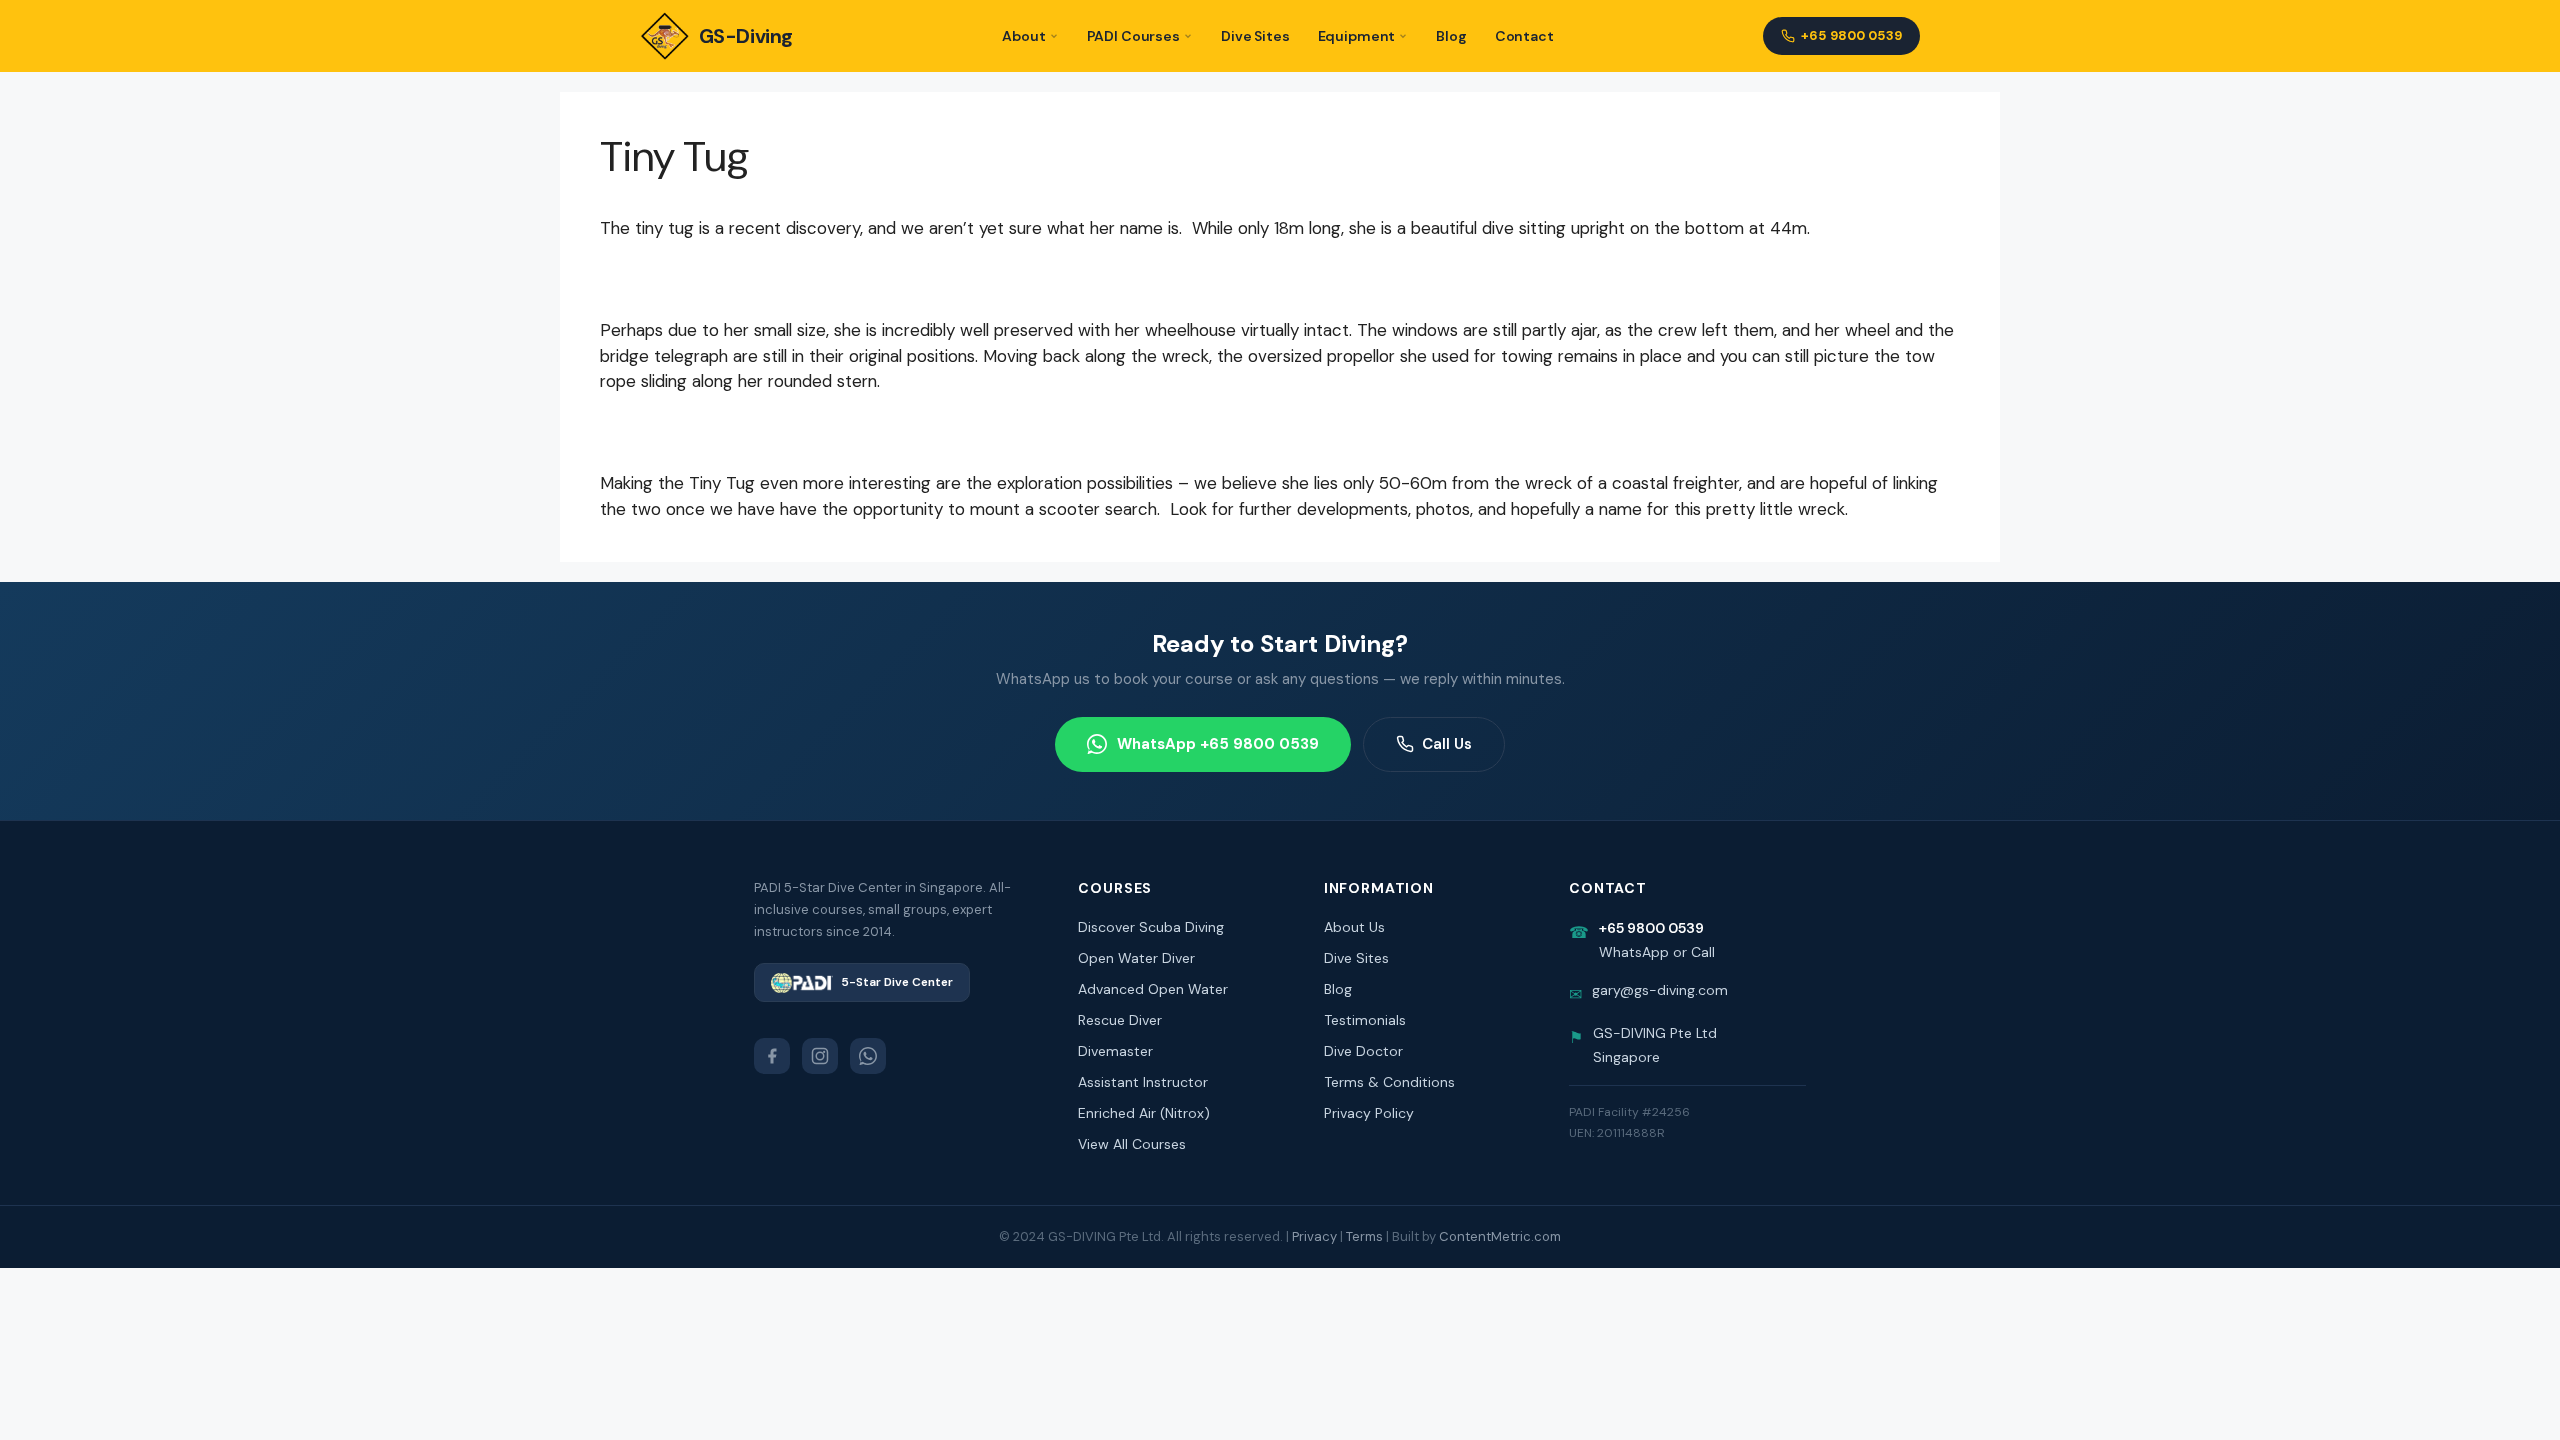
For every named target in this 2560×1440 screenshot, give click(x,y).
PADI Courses (1133, 36)
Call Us (1447, 744)
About (1023, 36)
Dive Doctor (1363, 1051)
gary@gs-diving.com (1660, 990)
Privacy (1314, 1236)
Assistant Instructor (1143, 1082)
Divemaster (1115, 1051)
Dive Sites (1255, 36)
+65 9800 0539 (1851, 35)
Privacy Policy (1369, 1113)
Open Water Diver (1136, 958)
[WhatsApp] (868, 1056)
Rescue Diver (1120, 1020)
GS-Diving (746, 36)
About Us (1354, 927)
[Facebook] (772, 1056)
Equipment (1357, 36)
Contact (1524, 36)
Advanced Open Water (1153, 989)
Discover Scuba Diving (1151, 927)
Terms (1364, 1236)
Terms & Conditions (1389, 1082)
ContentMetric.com (1500, 1236)
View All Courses (1132, 1144)
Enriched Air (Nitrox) (1144, 1113)
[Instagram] (820, 1056)
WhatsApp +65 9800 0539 (1218, 744)
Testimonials (1365, 1020)
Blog (1451, 36)
